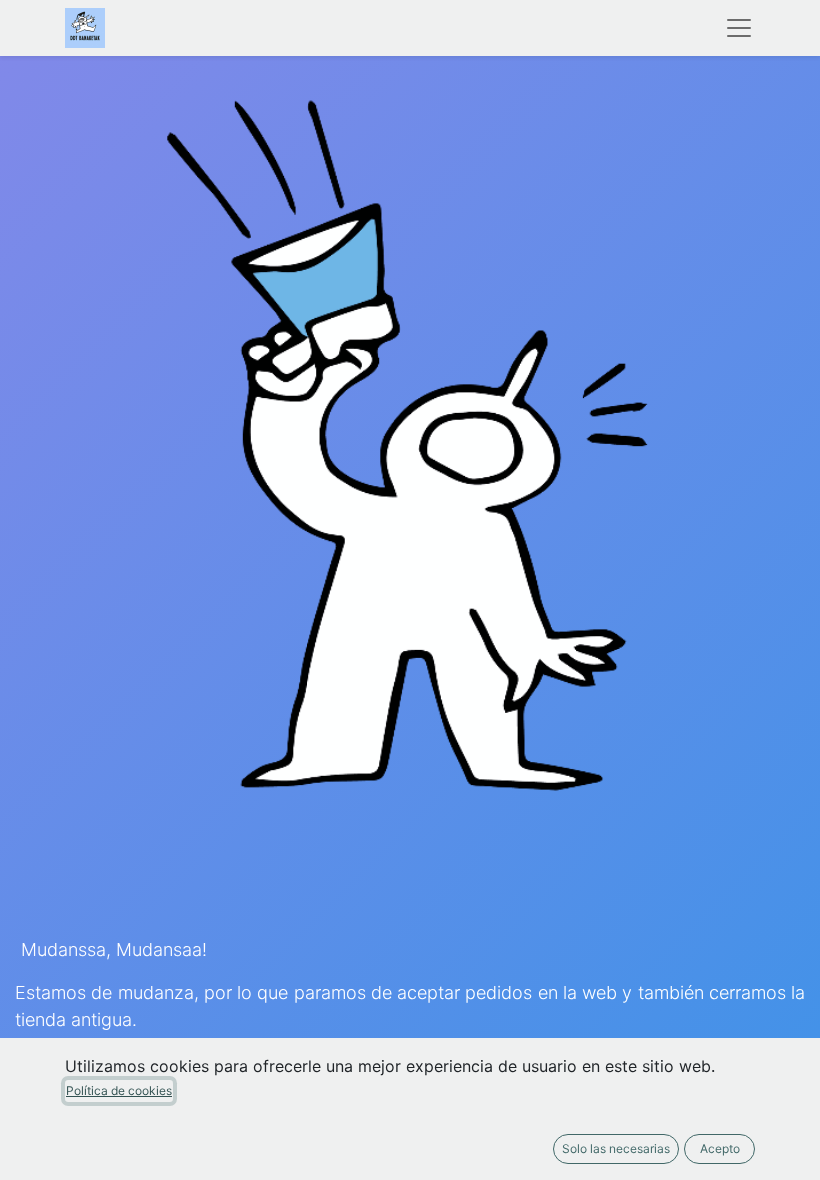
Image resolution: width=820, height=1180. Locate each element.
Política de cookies (119, 1090)
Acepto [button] (720, 1148)
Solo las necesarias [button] (616, 1148)
